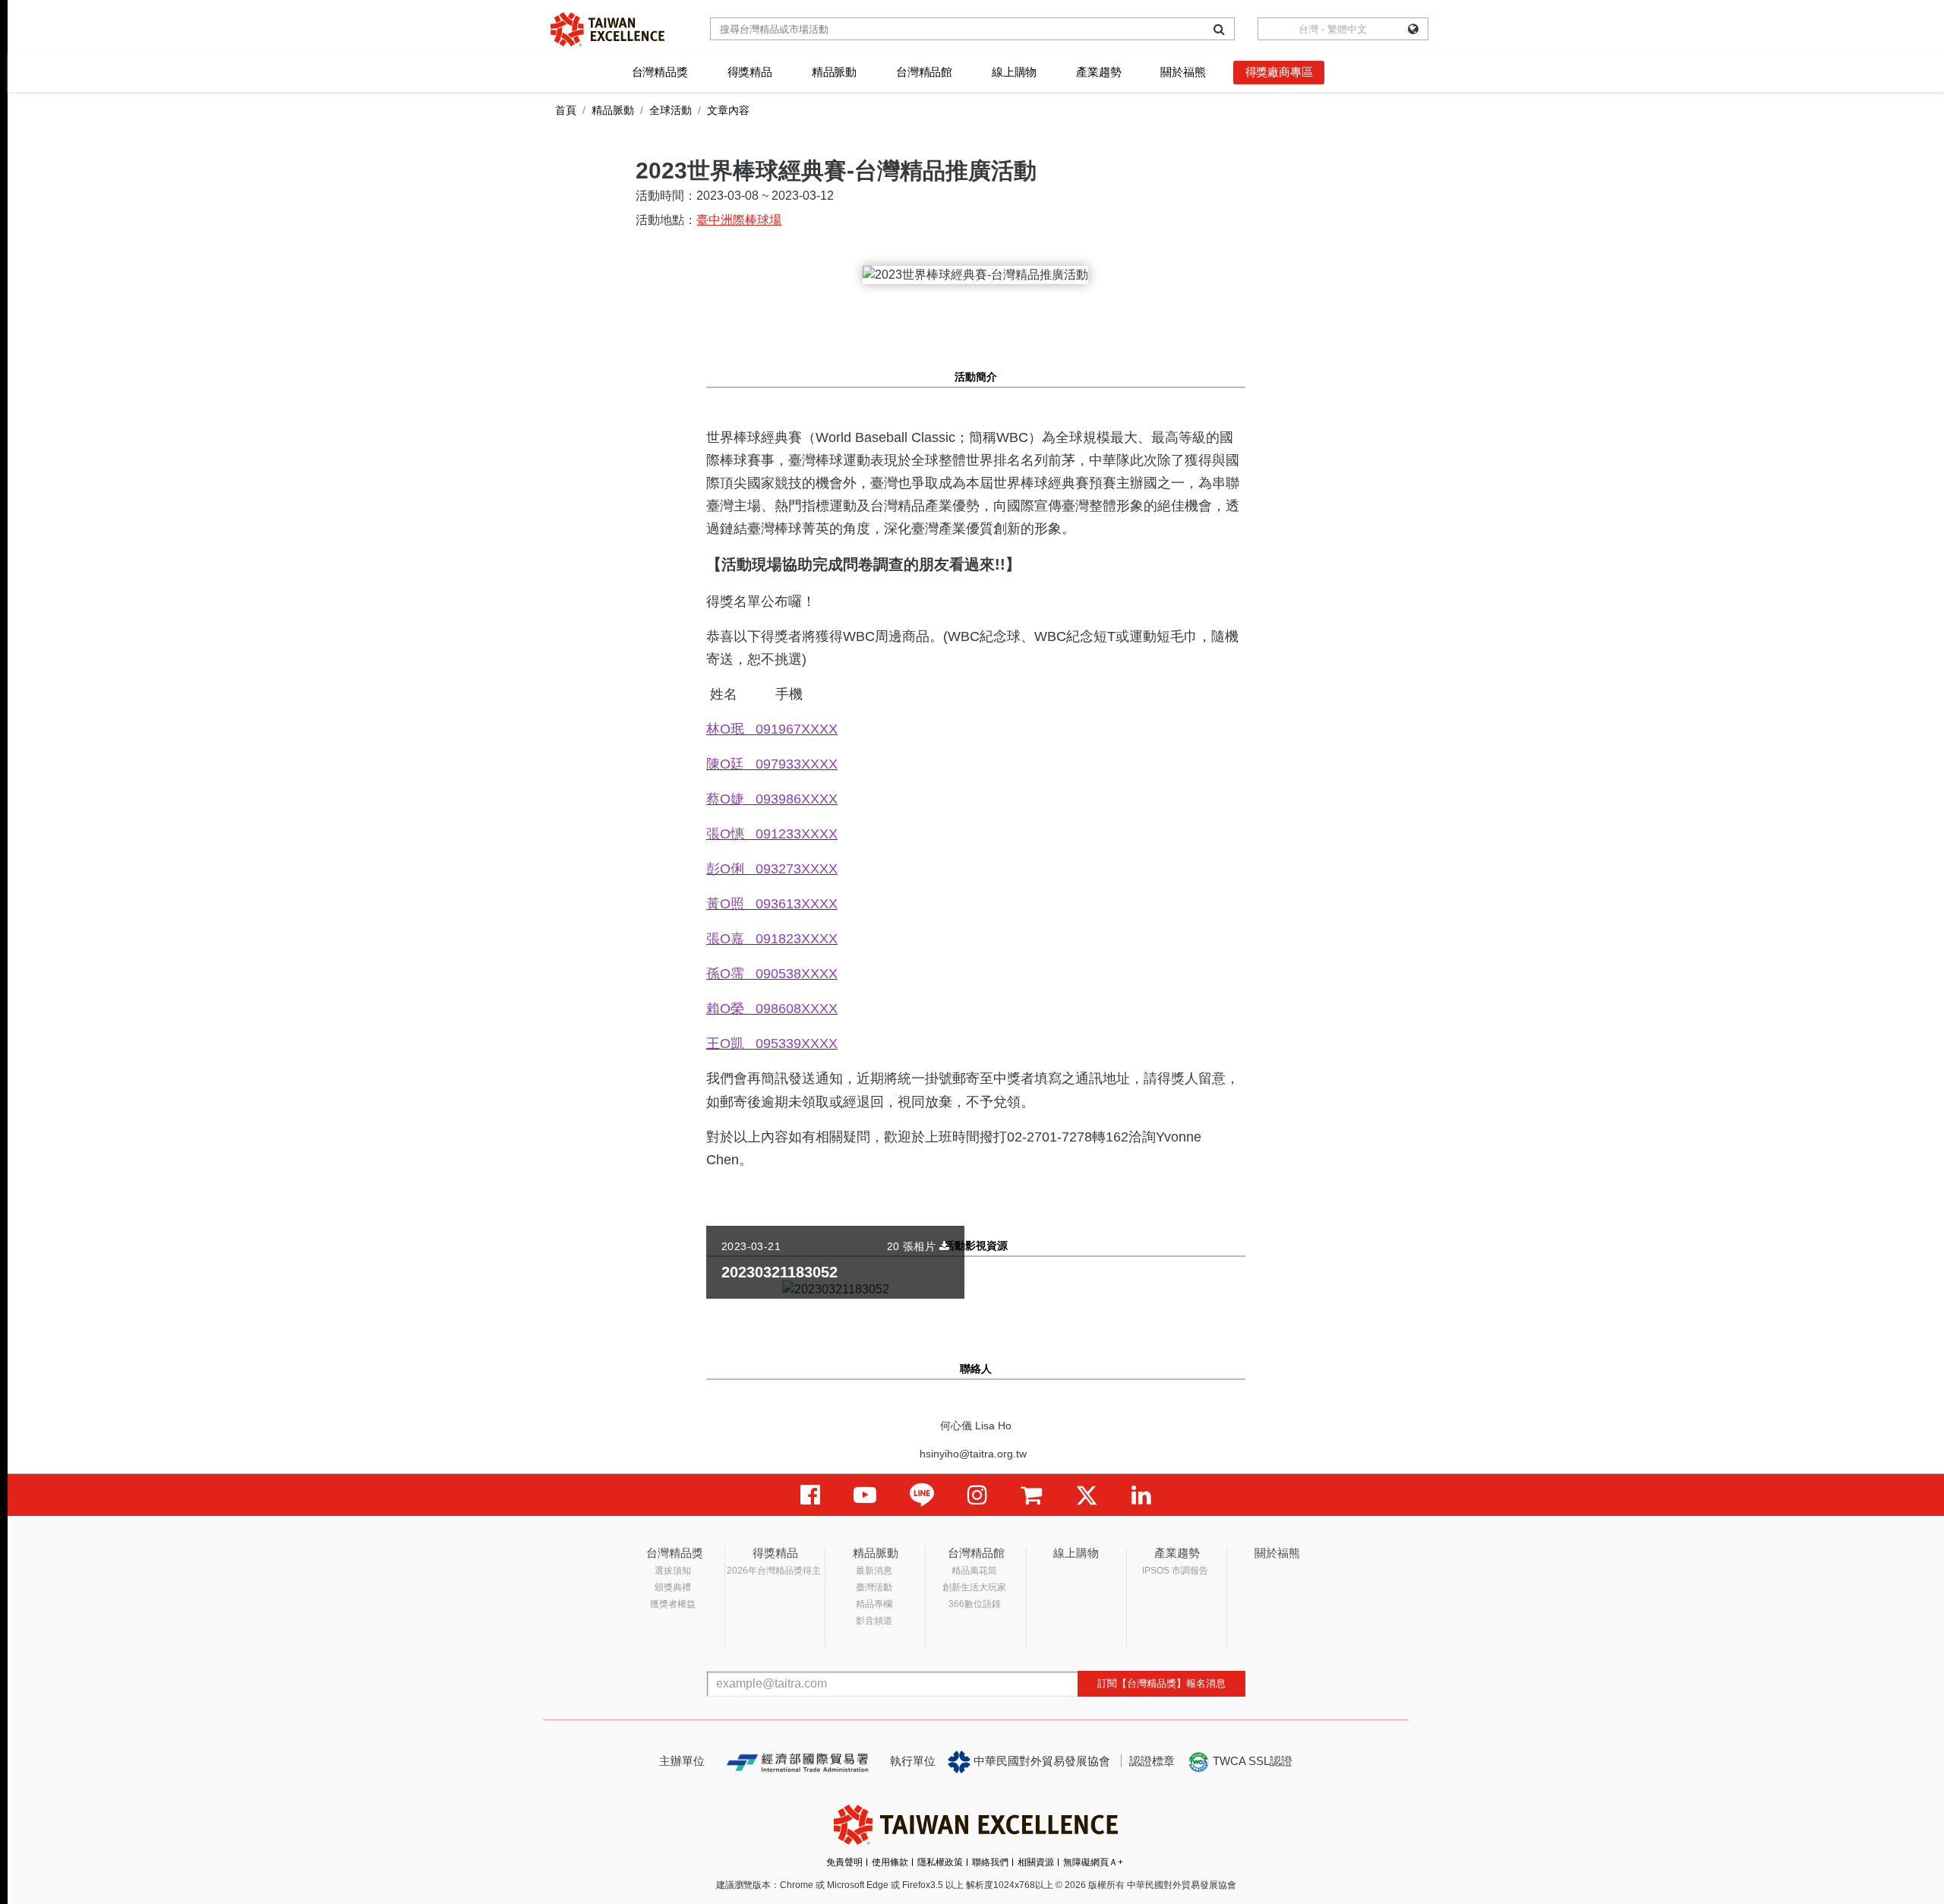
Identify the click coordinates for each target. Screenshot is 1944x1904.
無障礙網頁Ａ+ (1093, 1862)
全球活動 (671, 110)
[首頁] (607, 29)
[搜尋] (1219, 29)
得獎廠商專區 (1279, 72)
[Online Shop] (1031, 1495)
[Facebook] (810, 1495)
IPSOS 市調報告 (1175, 1571)
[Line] (922, 1495)
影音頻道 (874, 1621)
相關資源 (1036, 1862)
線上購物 (1014, 72)
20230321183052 (779, 1272)
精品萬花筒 (974, 1571)
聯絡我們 (990, 1862)
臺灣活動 (874, 1587)
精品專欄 (874, 1604)
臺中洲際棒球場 (739, 220)
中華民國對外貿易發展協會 (1040, 1761)
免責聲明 (844, 1862)
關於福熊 (1183, 72)
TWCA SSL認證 (1251, 1761)
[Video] (865, 1495)
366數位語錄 (975, 1604)
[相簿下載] (944, 1246)
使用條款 (890, 1862)
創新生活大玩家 (974, 1587)
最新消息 (874, 1571)
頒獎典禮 (673, 1587)
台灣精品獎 (660, 72)
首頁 (566, 110)
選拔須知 (673, 1571)
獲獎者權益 (673, 1604)
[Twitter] (1087, 1495)
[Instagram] (977, 1495)
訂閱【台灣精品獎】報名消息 (1161, 1683)
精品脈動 (834, 72)
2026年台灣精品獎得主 (774, 1571)
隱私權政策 (940, 1862)
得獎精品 (750, 72)
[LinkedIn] (1141, 1495)
